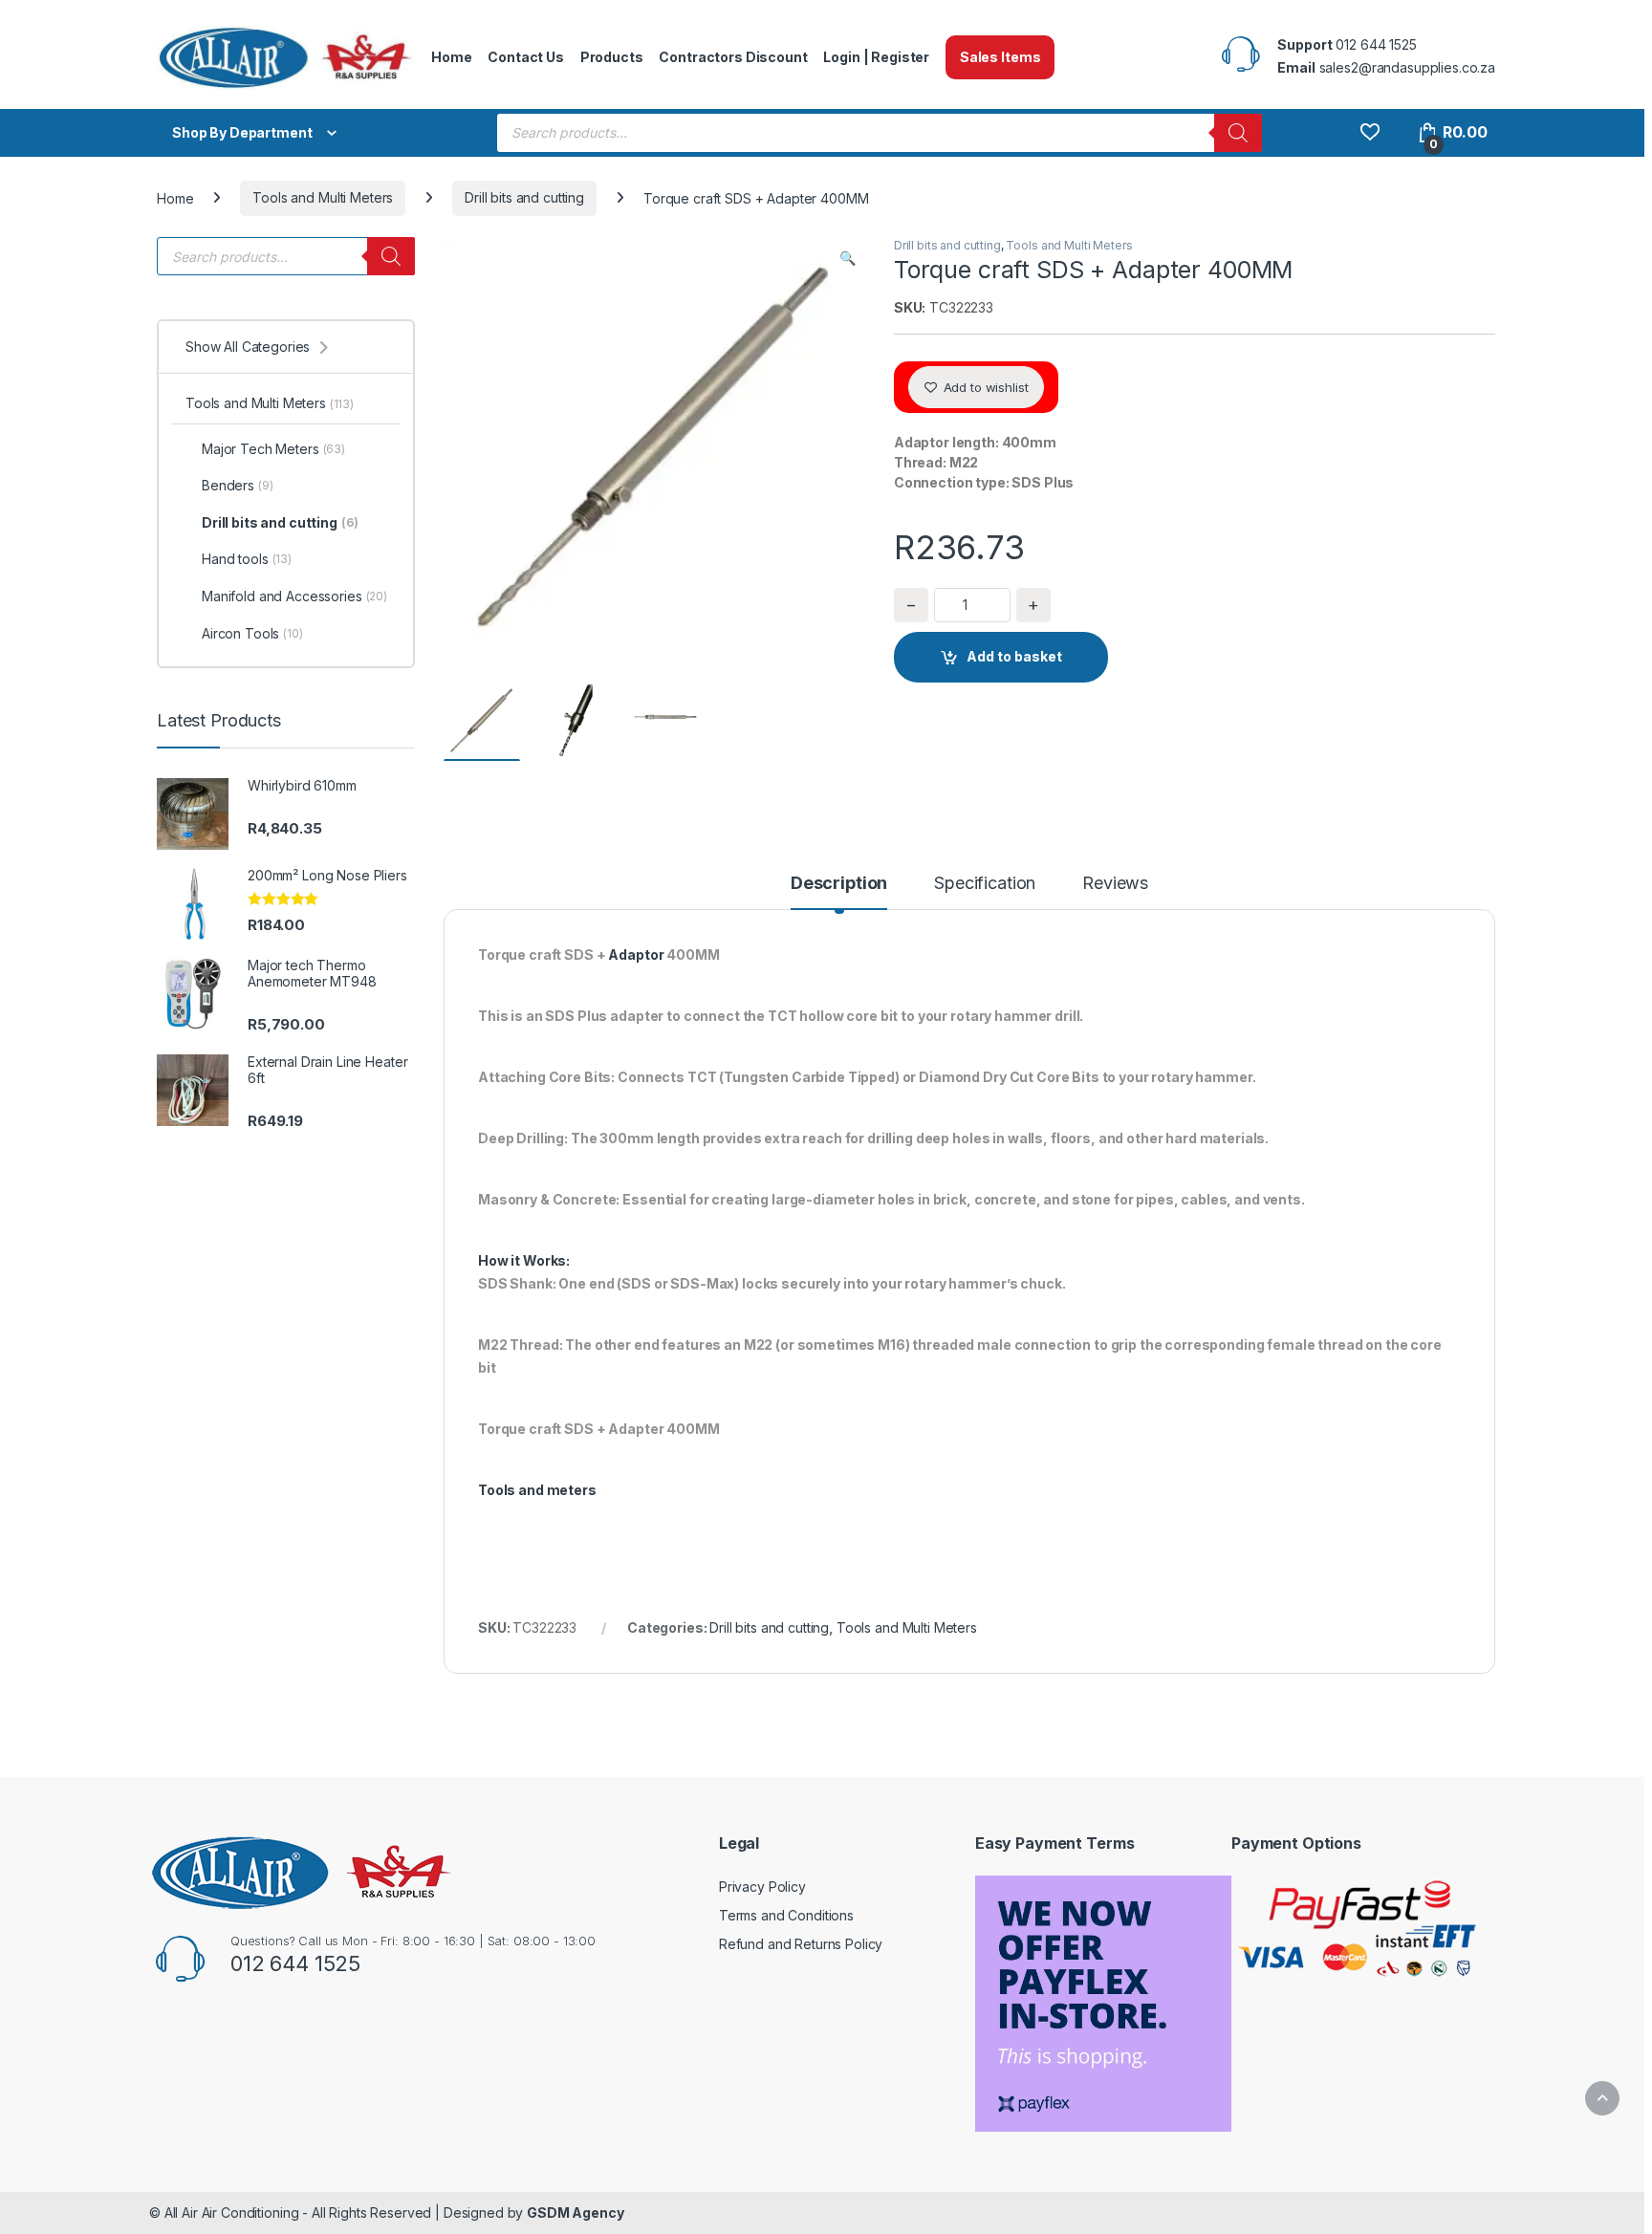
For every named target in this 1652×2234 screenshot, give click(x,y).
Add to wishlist (984, 387)
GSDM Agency (575, 2212)
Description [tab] (839, 884)
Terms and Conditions (786, 1915)
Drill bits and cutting (524, 197)
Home (451, 57)
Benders (238, 485)
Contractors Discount (733, 57)
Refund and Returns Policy (801, 1944)
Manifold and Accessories (294, 596)
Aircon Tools (252, 633)
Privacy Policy (762, 1887)
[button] (848, 258)
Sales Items (1000, 57)
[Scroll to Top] (1602, 2098)
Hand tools (247, 559)
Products (612, 57)
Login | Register (876, 57)
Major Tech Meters (273, 449)
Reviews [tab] (1115, 884)
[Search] (1238, 133)
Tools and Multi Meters (323, 197)
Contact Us (526, 57)
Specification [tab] (985, 884)
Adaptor (636, 954)
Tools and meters (537, 1490)
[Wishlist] (1369, 132)
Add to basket (1014, 656)
